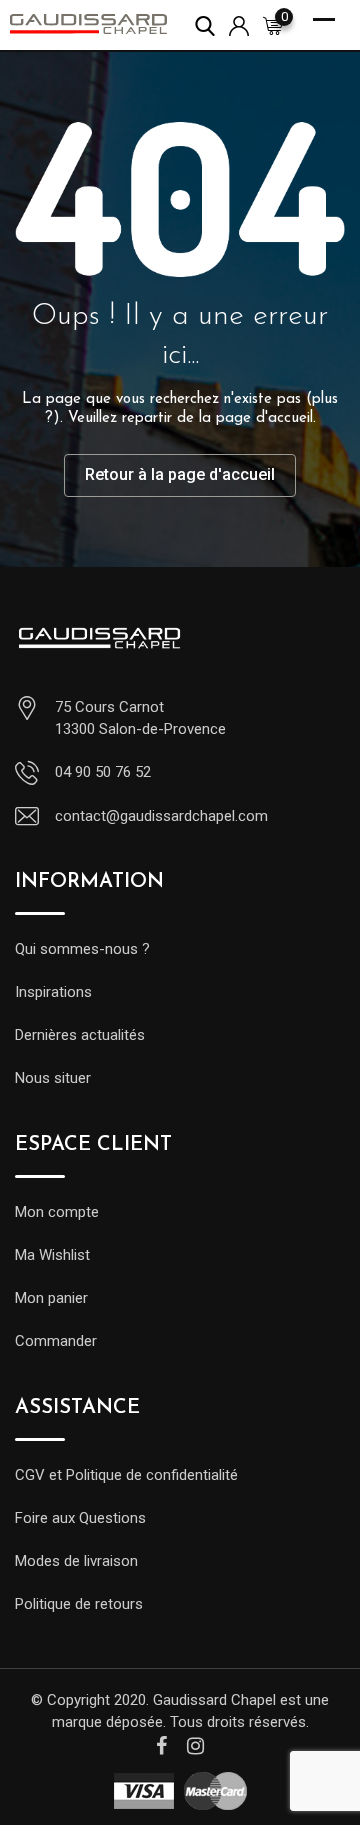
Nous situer (53, 1078)
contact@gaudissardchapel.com (161, 816)
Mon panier (51, 1298)
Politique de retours (79, 1604)
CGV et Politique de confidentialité (126, 1475)
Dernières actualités (80, 1035)
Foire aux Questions (80, 1518)
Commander (56, 1341)
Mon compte (57, 1212)
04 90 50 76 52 (103, 772)
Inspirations (53, 992)
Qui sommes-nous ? (82, 949)
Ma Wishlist (52, 1255)
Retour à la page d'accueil (180, 474)
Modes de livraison (76, 1561)
